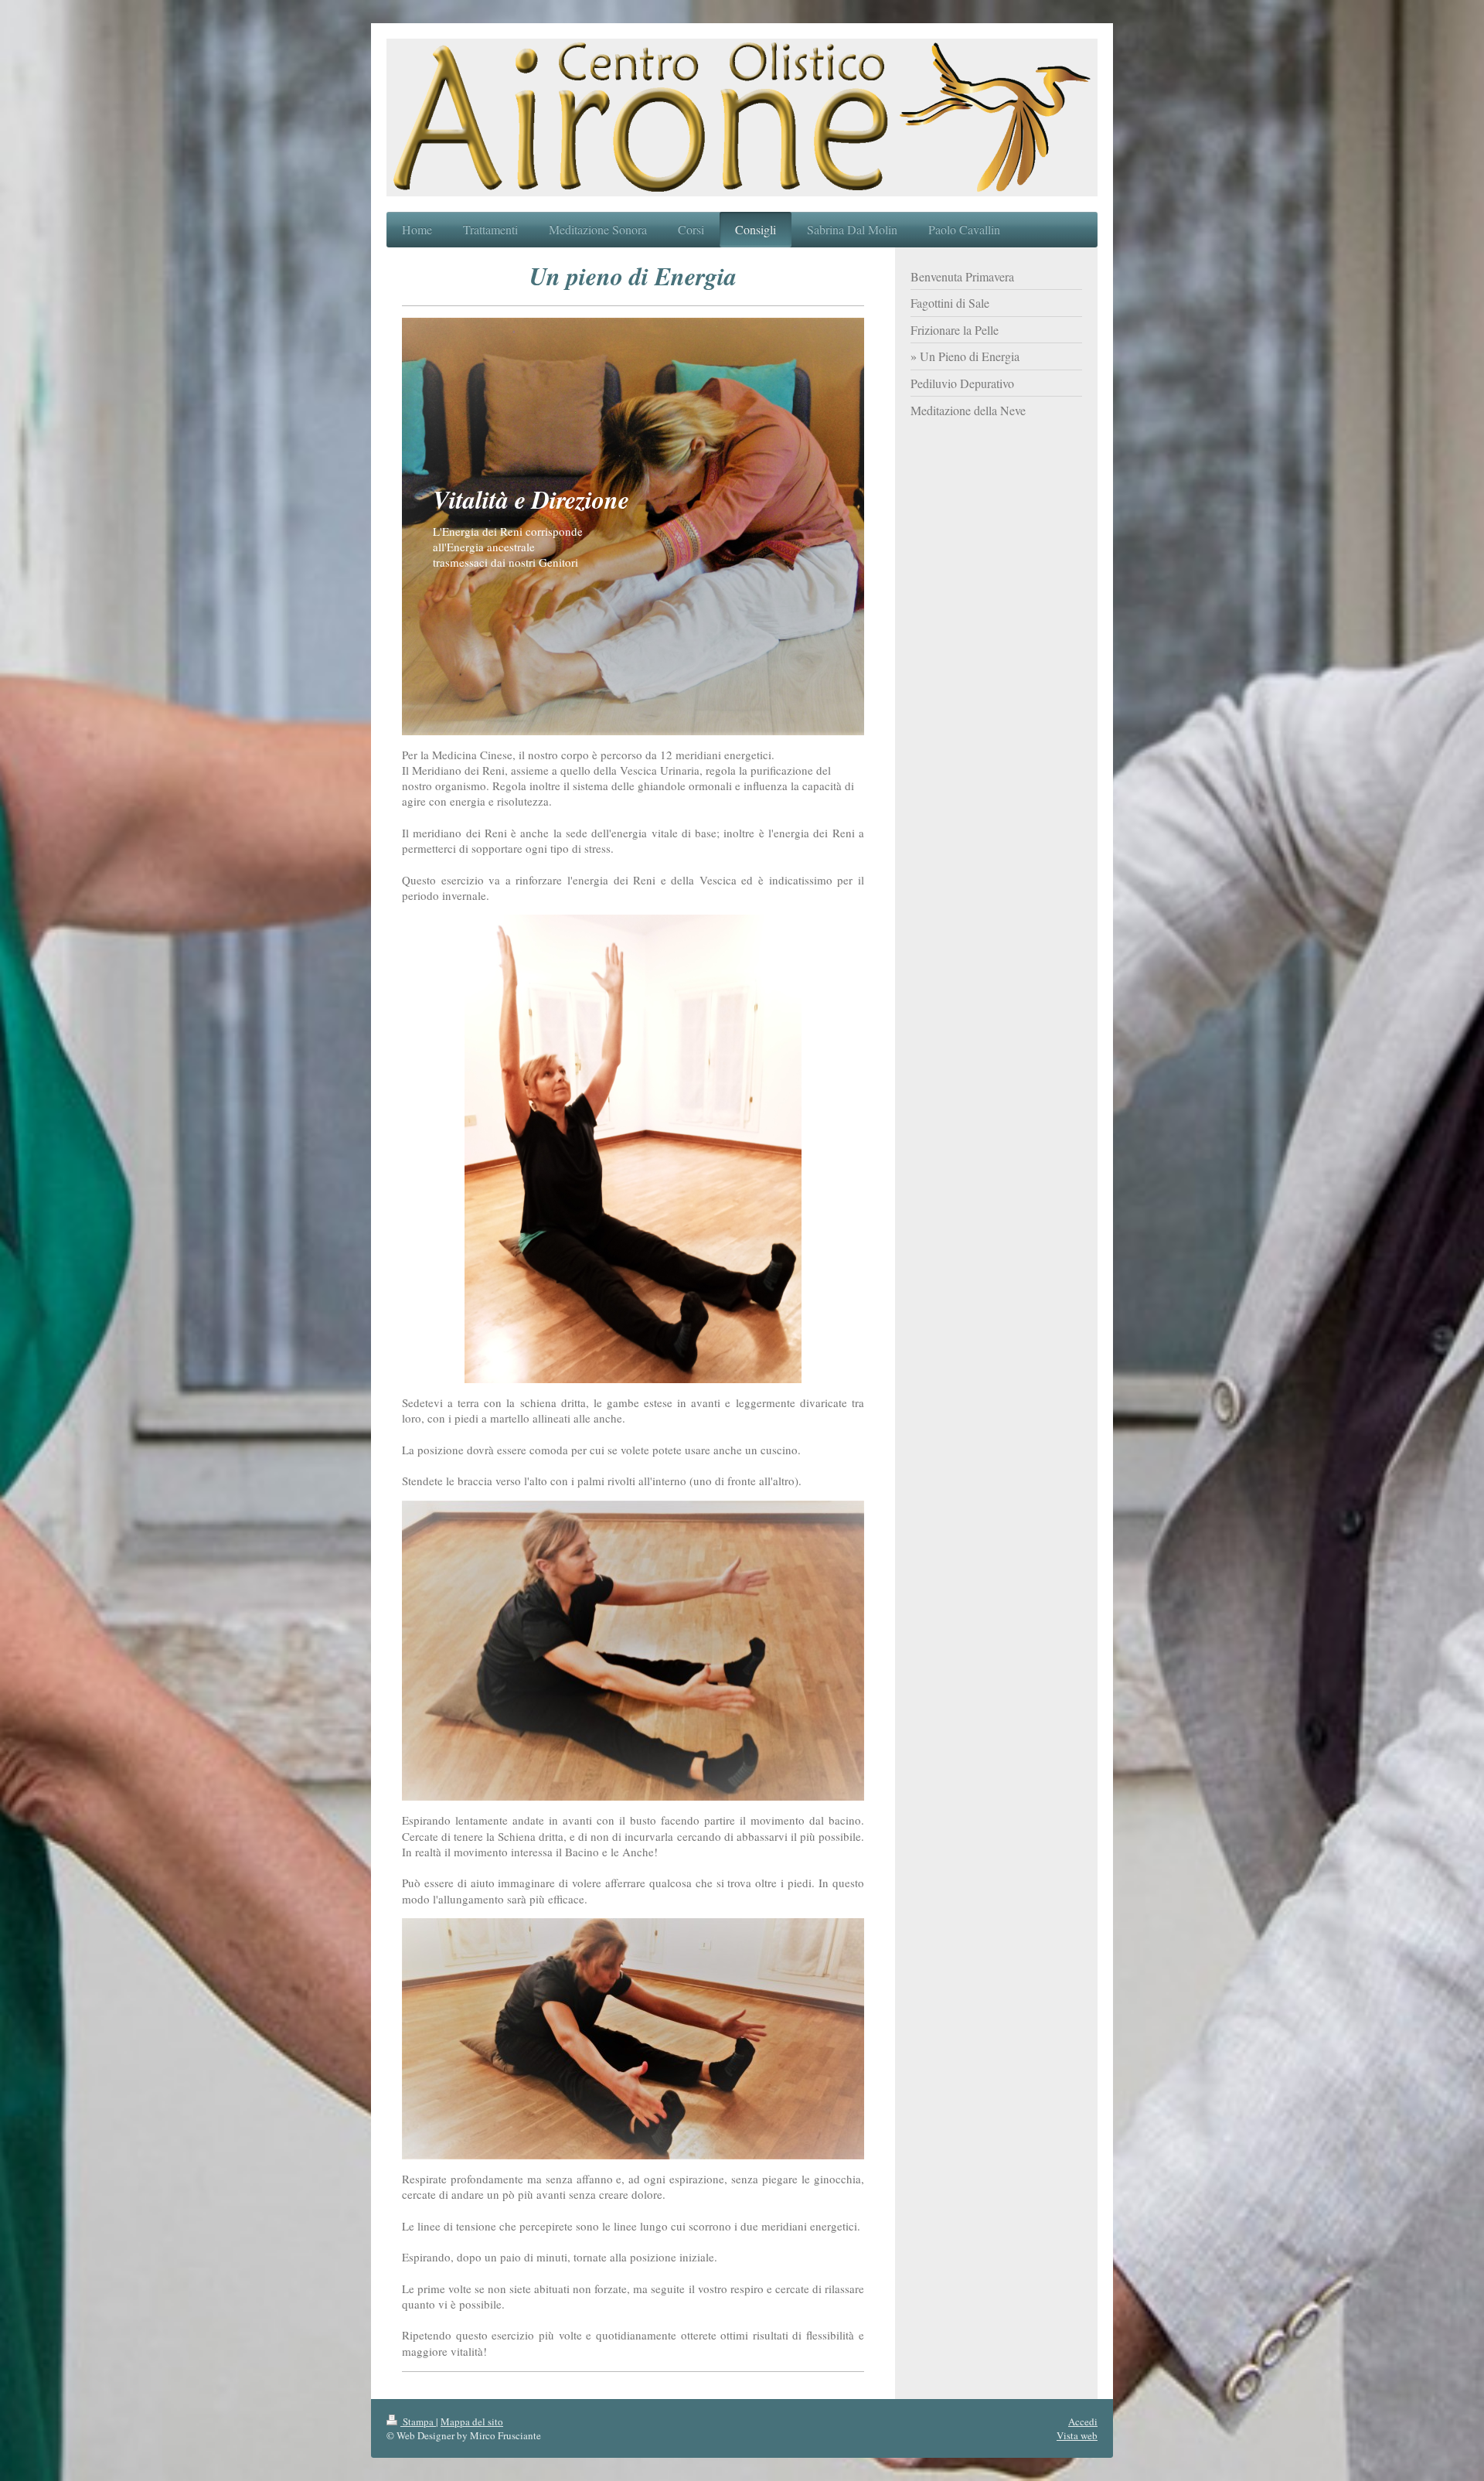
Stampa (418, 2421)
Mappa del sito (472, 2421)
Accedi (1083, 2421)
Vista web (1077, 2435)
